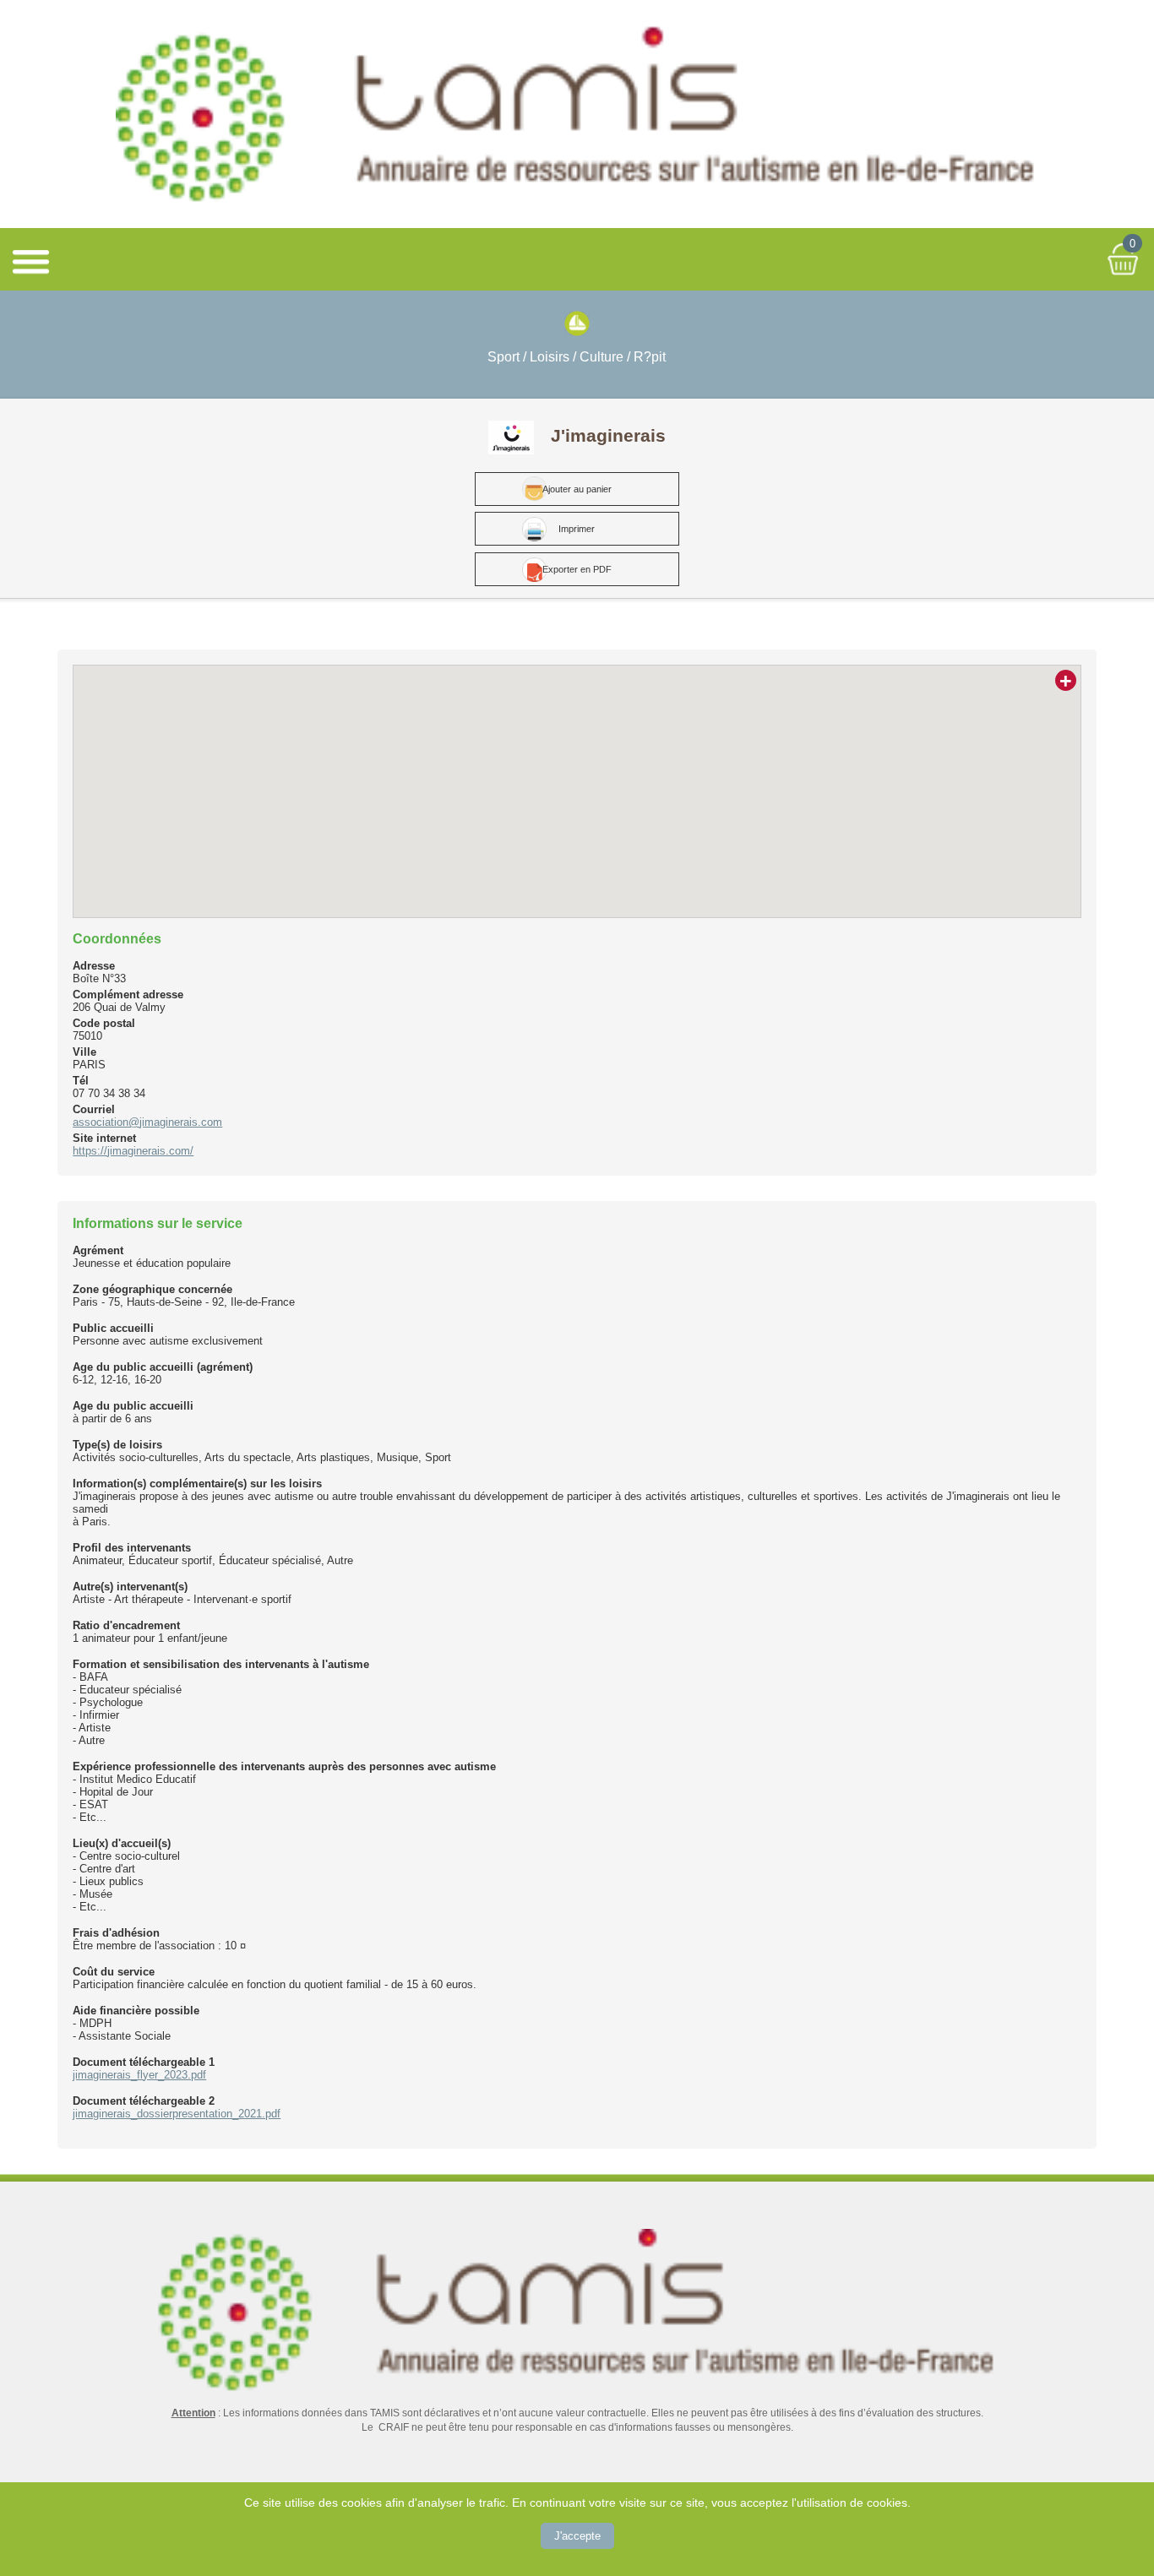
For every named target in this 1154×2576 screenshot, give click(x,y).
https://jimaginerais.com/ (133, 1151)
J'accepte (577, 2536)
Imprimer (577, 529)
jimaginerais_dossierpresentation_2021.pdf (177, 2114)
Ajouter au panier (577, 489)
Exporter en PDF (577, 569)
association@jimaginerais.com (147, 1122)
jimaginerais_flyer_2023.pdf (139, 2075)
